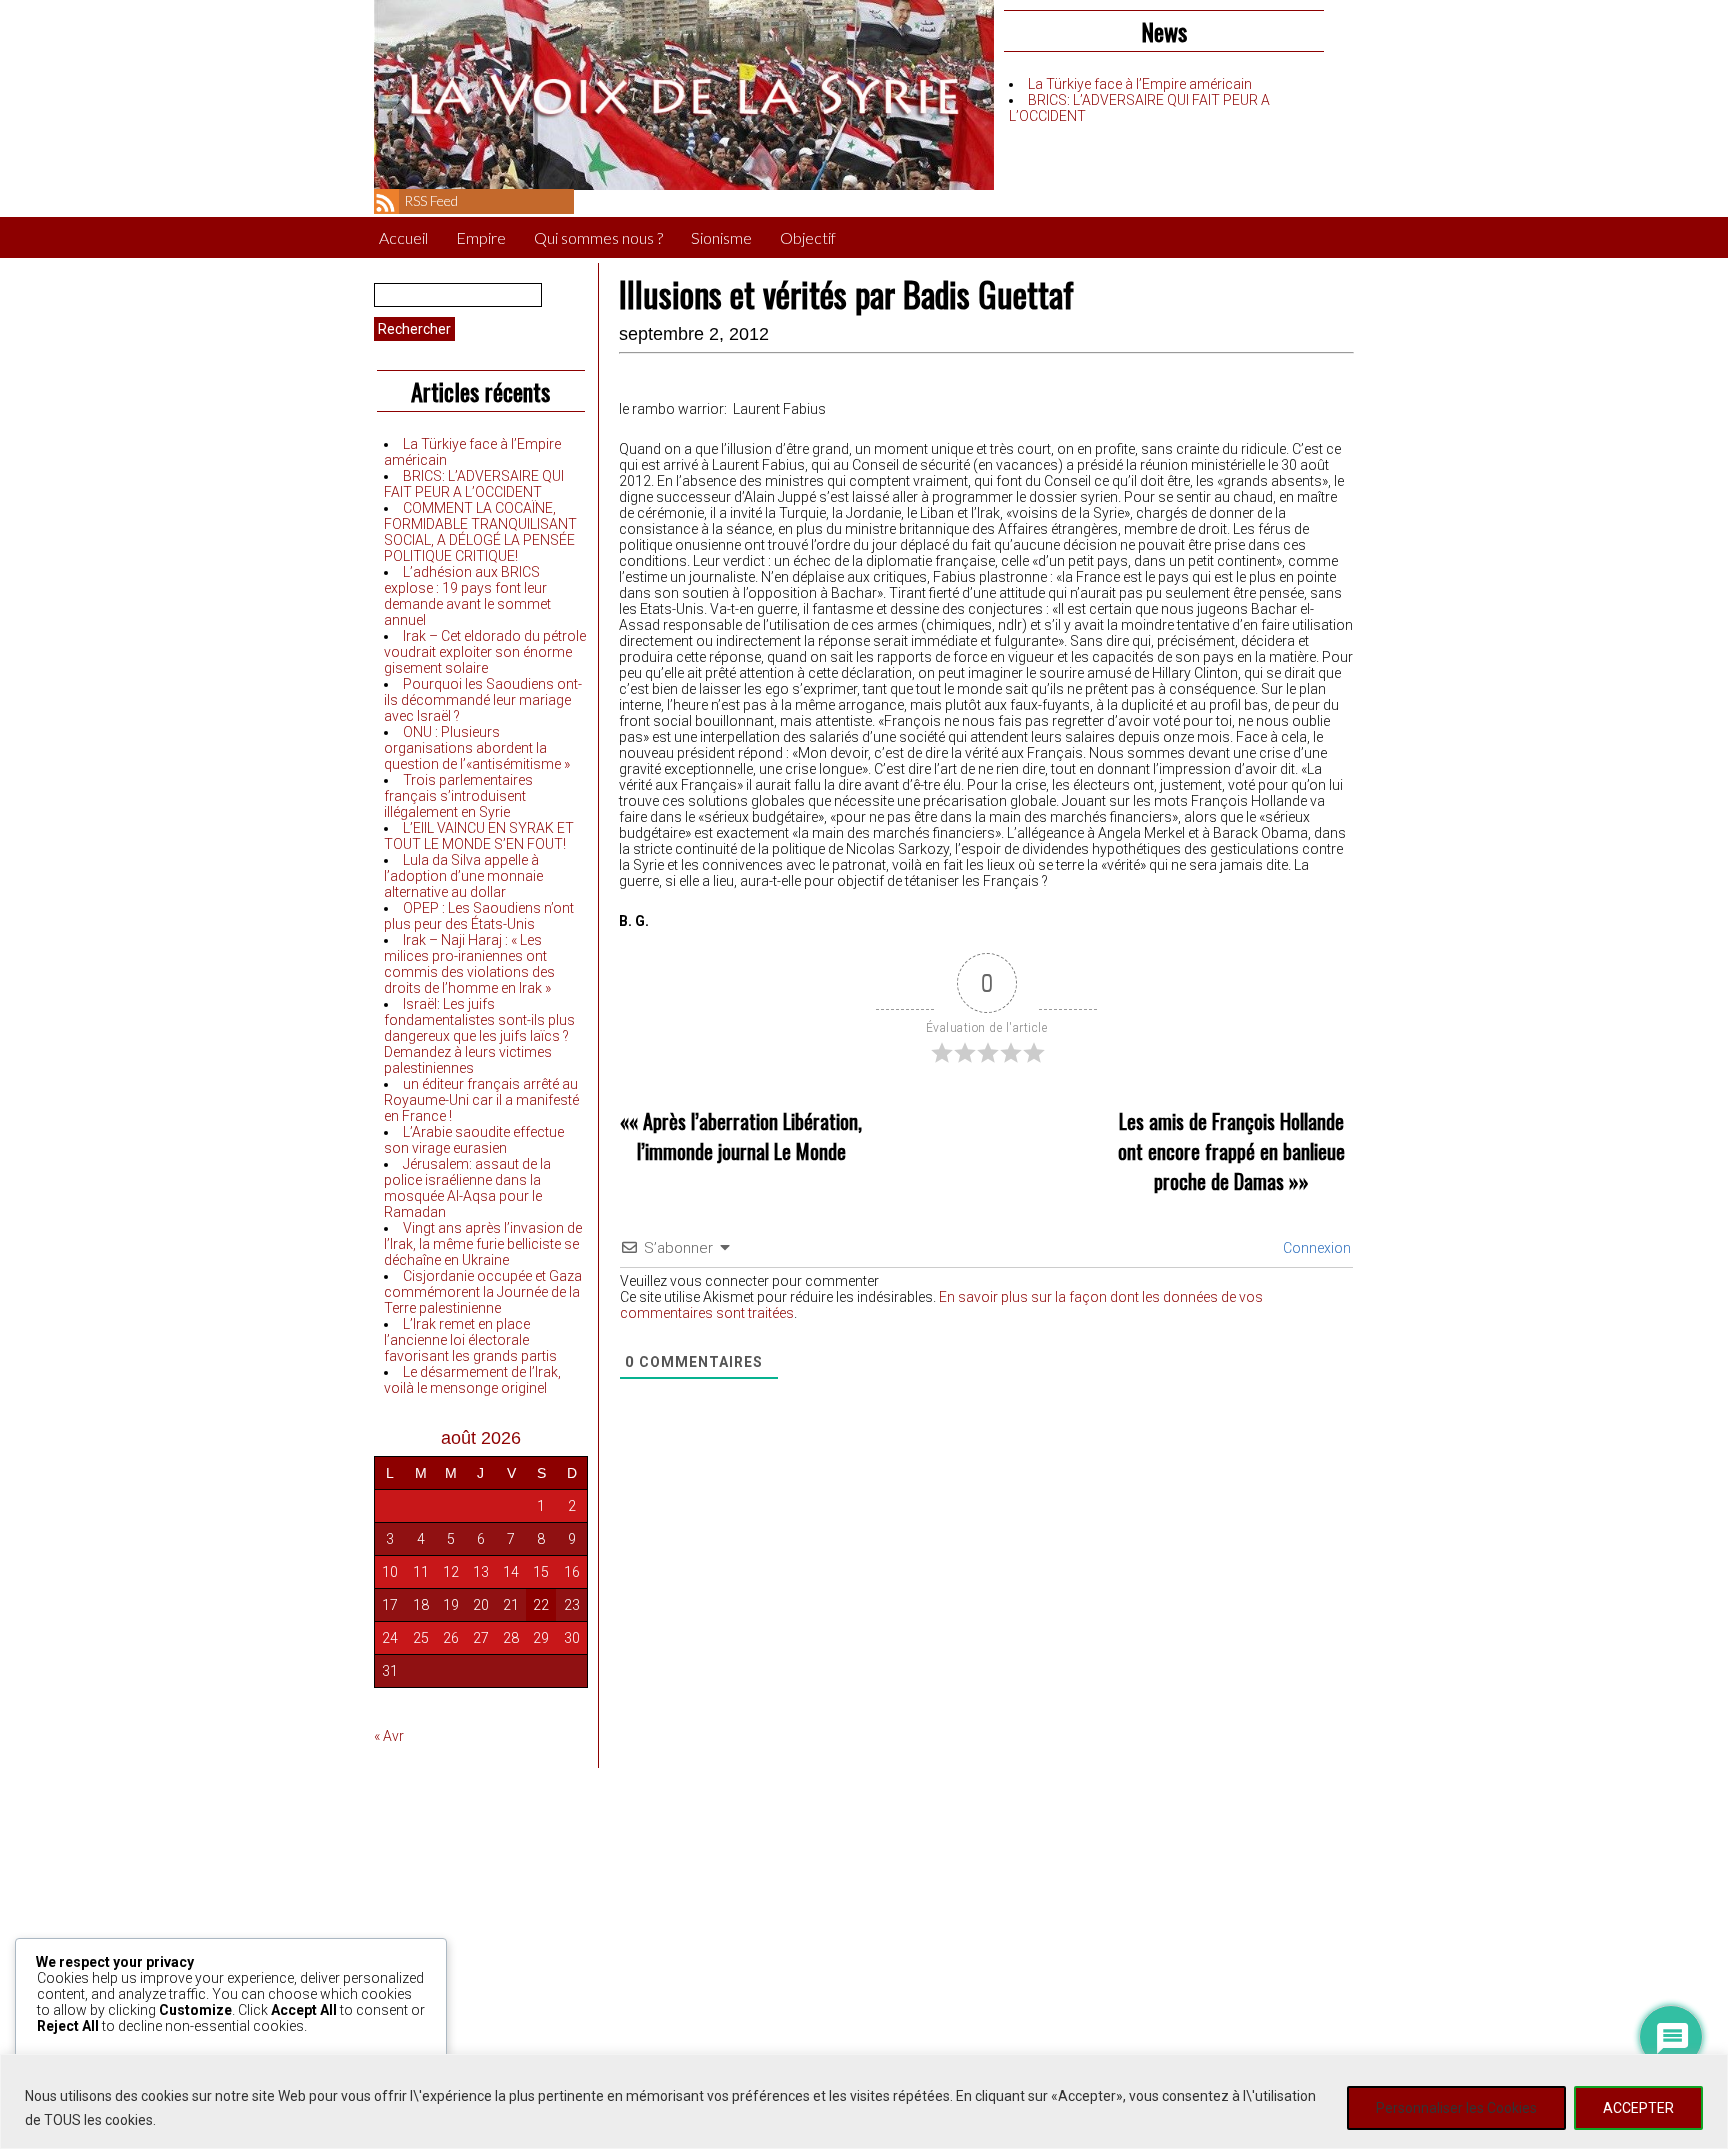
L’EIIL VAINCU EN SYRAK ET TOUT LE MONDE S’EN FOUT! (479, 836)
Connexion (1315, 1248)
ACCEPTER (1638, 2108)
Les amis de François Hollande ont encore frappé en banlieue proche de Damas (1231, 1151)
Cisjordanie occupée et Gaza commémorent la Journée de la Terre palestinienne (483, 1292)
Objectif (808, 237)
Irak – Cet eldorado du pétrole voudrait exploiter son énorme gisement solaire (485, 652)
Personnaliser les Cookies (1456, 2108)
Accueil (403, 237)
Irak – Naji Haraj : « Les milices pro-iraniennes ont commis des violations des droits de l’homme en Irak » (469, 964)
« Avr (389, 1736)
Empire (481, 237)
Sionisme (721, 237)
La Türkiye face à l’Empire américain (1140, 84)
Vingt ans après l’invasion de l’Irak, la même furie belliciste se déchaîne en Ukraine (483, 1244)
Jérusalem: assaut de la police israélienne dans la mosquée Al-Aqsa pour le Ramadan (467, 1188)
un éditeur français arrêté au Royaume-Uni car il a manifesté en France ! (481, 1100)
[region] (864, 2101)
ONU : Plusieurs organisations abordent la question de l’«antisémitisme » (477, 748)
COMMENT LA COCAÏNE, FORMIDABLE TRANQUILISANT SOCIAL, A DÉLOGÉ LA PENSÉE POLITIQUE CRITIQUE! (480, 532)
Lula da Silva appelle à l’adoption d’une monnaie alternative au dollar (463, 876)
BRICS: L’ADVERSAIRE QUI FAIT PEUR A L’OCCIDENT (474, 484)
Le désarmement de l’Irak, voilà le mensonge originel (472, 1380)
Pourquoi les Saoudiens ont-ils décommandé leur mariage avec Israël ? (483, 700)
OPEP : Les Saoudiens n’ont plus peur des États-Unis (479, 916)
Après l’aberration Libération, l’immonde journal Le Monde (750, 1136)
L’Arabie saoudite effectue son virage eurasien (474, 1140)
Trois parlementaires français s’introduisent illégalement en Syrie (458, 796)
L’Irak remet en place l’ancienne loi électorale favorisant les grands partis (470, 1340)
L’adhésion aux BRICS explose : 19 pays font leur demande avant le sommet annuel (467, 596)
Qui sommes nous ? (598, 237)
